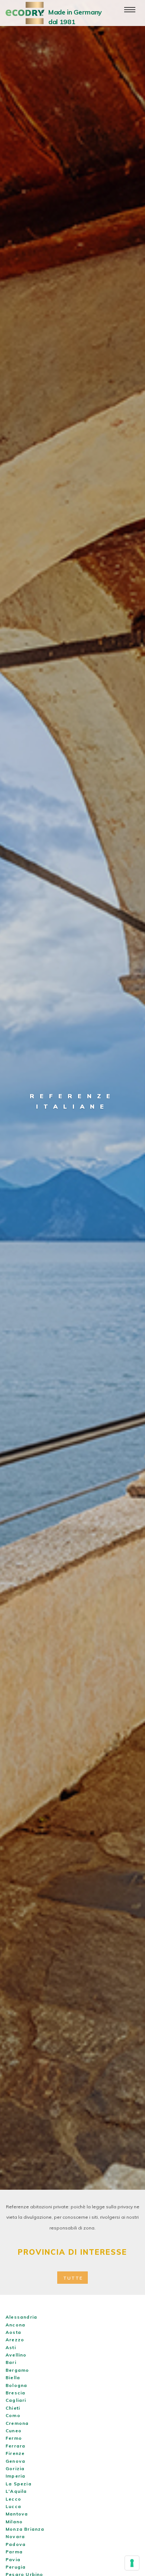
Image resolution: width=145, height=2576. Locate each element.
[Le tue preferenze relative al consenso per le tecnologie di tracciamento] (132, 2563)
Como (13, 2415)
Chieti (13, 2408)
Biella (13, 2377)
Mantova (17, 2514)
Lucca (13, 2506)
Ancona (15, 2325)
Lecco (13, 2499)
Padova (16, 2544)
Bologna (16, 2385)
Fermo (14, 2438)
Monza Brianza (25, 2529)
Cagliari (16, 2400)
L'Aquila (16, 2491)
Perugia (16, 2567)
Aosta (13, 2332)
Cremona (17, 2423)
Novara (15, 2536)
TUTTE (73, 2278)
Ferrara (15, 2446)
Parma (14, 2552)
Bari (11, 2362)
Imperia (15, 2476)
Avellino (16, 2355)
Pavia (13, 2559)
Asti (11, 2347)
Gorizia (15, 2468)
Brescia (15, 2393)
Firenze (15, 2453)
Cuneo (14, 2431)
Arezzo (15, 2340)
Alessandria (21, 2317)
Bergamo (17, 2370)
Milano (14, 2522)
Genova (15, 2461)
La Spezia (19, 2484)
